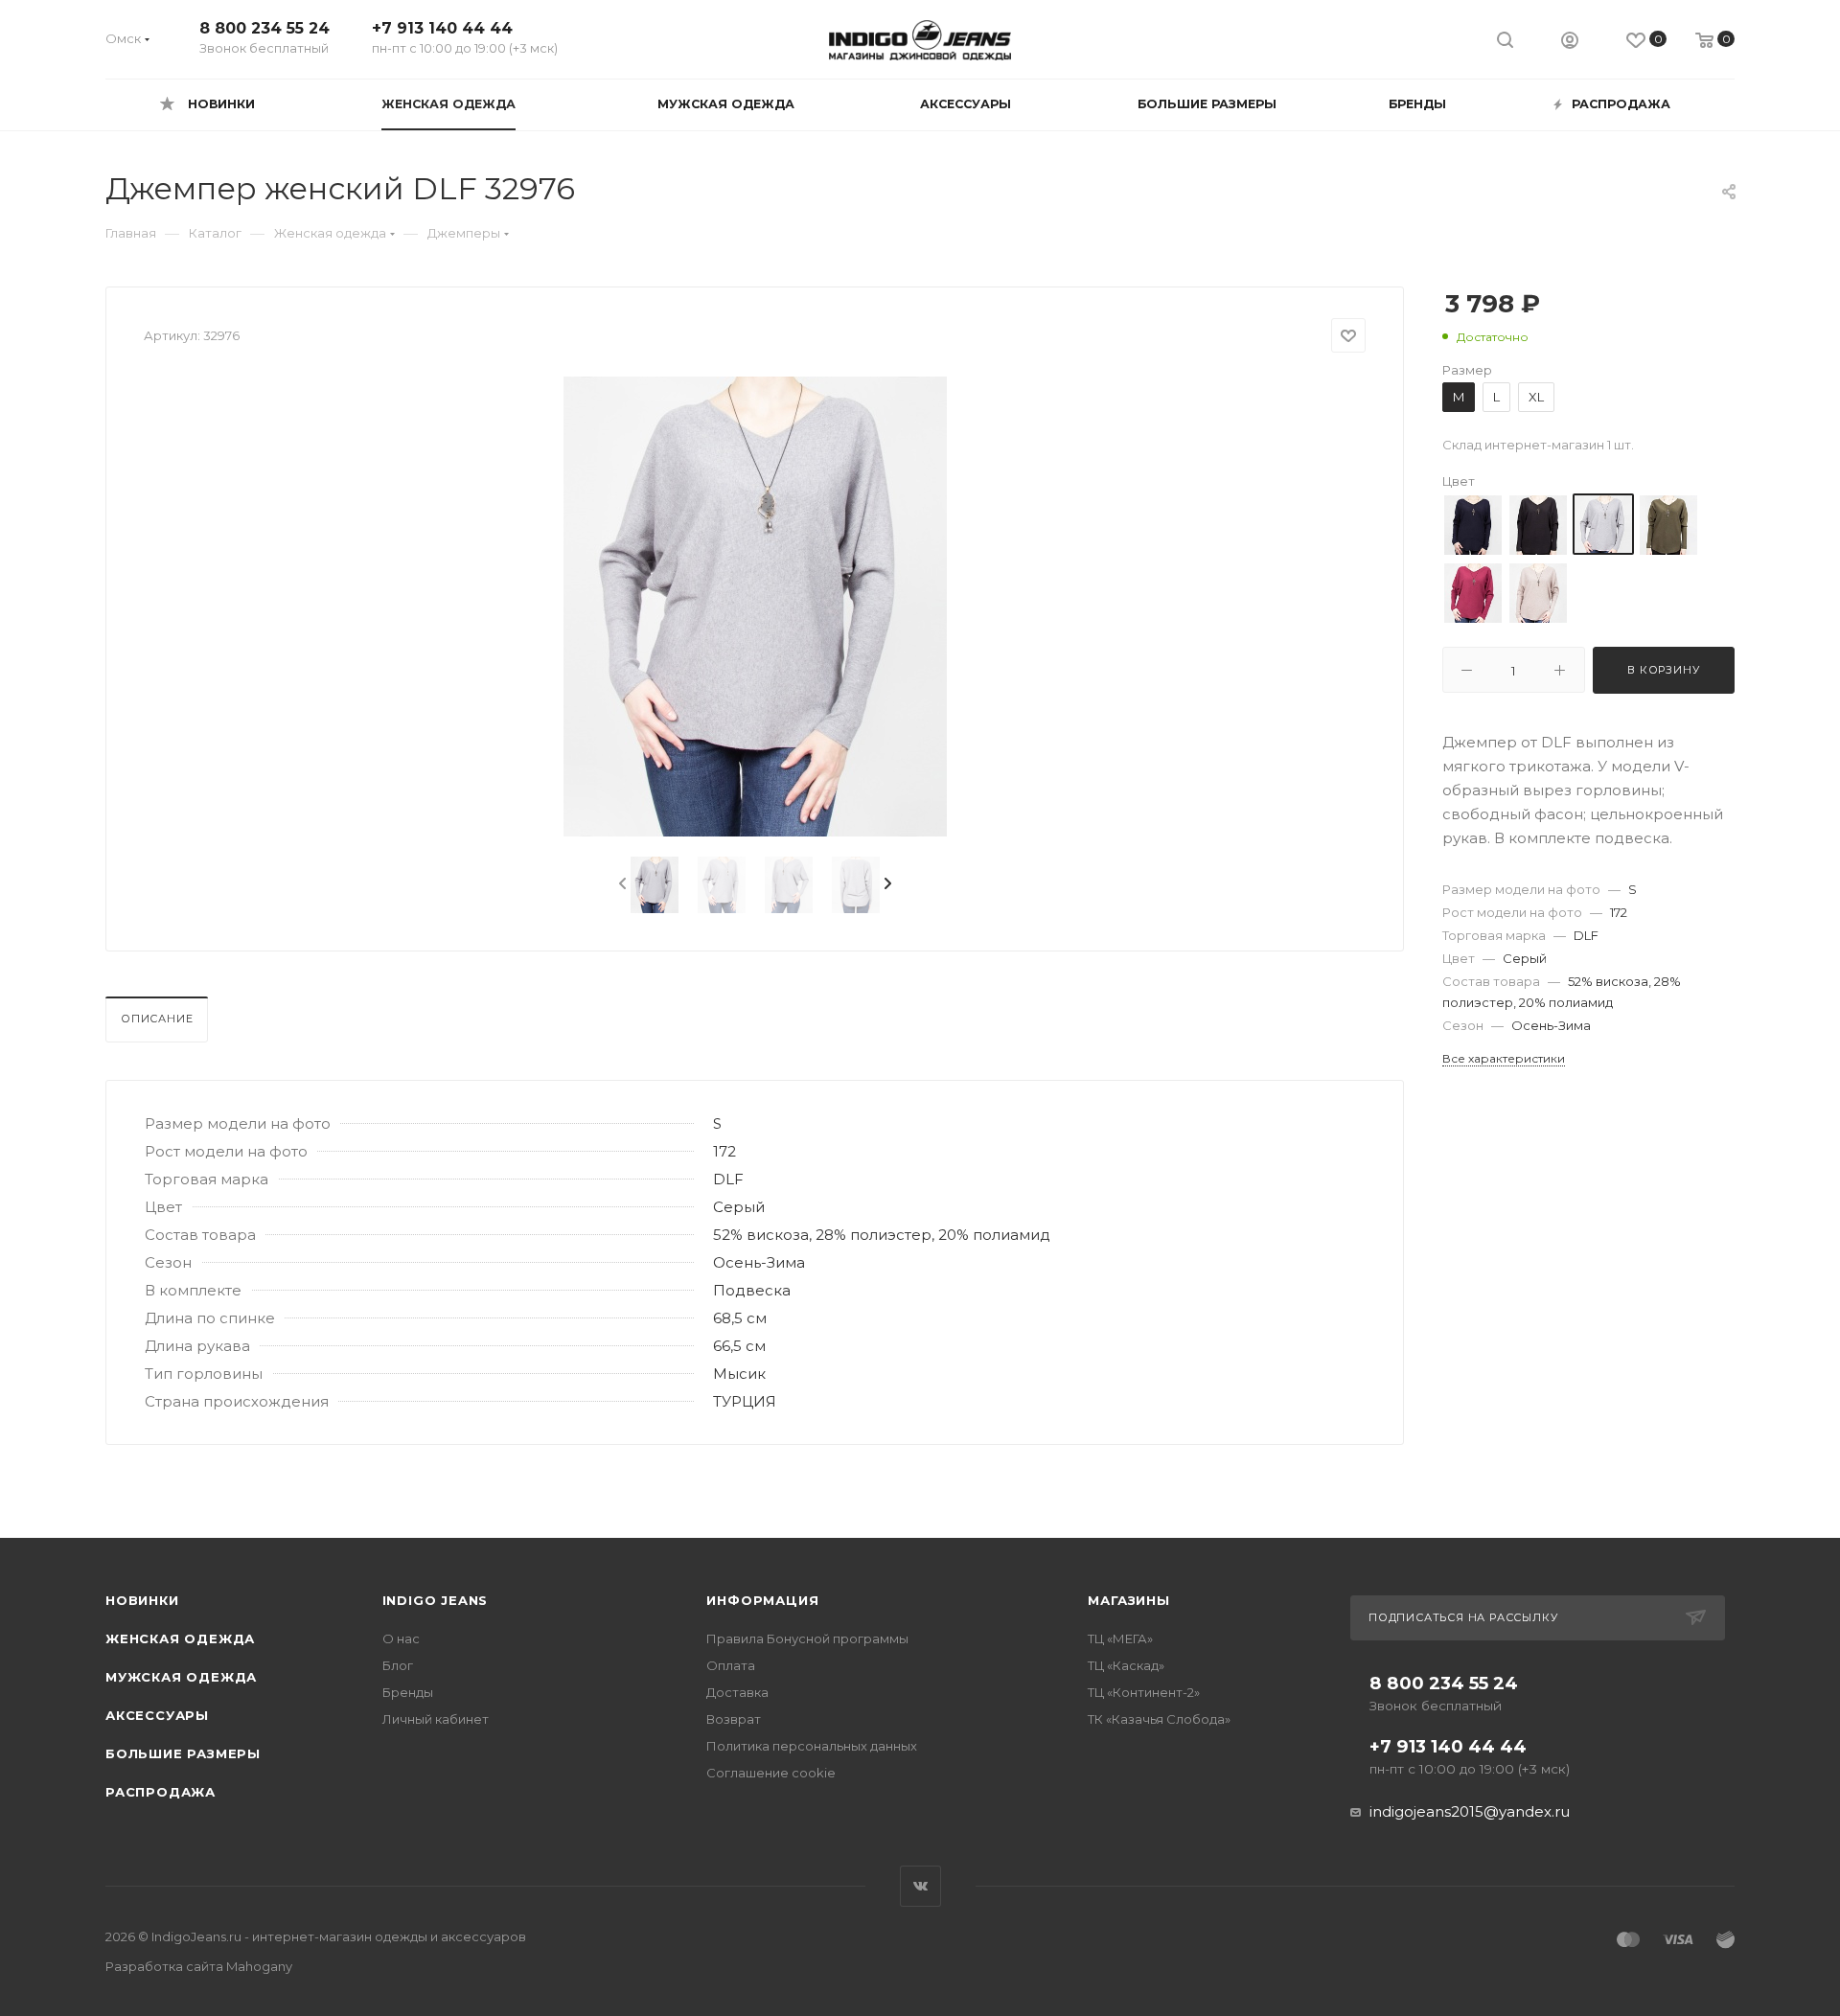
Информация (762, 1600)
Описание (157, 1019)
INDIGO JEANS (436, 1600)
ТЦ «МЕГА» (1120, 1638)
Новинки (142, 1600)
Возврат (734, 1719)
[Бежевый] (1538, 592)
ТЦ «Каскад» (1126, 1665)
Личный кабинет (436, 1719)
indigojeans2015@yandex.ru (1470, 1811)
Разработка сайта (199, 1966)
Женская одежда (180, 1638)
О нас (401, 1638)
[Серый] (1603, 524)
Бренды (408, 1692)
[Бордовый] (1473, 592)
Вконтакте (920, 1886)
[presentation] (621, 884)
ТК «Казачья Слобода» (1159, 1719)
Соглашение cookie (771, 1773)
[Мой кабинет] (1570, 43)
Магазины (1128, 1600)
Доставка (737, 1692)
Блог (398, 1665)
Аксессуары (157, 1715)
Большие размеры (183, 1753)
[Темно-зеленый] (1668, 524)
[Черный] (1538, 524)
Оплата (731, 1665)
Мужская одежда (181, 1677)
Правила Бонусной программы (807, 1638)
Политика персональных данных (812, 1746)
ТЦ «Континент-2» (1144, 1692)
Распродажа (161, 1792)
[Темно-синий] (1473, 524)
